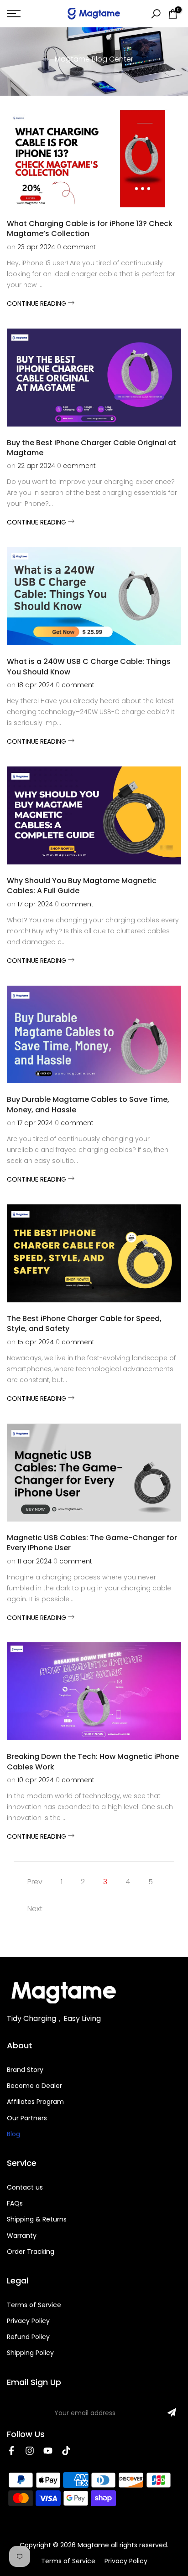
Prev (35, 1882)
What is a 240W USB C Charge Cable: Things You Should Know (89, 666)
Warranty (22, 2236)
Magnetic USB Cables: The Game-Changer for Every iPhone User (92, 1543)
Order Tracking (31, 2252)
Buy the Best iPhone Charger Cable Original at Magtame (91, 448)
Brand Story (25, 2070)
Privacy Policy (28, 2321)
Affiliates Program (35, 2102)
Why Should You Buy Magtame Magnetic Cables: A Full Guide (82, 886)
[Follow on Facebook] (11, 2451)
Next (35, 1909)
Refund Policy (28, 2337)
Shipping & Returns (37, 2219)
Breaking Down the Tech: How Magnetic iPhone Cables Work (93, 1761)
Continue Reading (37, 303)
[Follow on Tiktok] (66, 2451)
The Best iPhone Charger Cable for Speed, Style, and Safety (84, 1324)
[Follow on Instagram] (30, 2451)
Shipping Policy (30, 2353)
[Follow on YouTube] (48, 2451)
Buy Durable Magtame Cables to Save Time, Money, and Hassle (88, 1104)
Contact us (25, 2187)
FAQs (15, 2203)
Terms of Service (34, 2305)
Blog (13, 2134)
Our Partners (27, 2118)
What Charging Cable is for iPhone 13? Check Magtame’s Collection (90, 229)
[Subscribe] (172, 2412)
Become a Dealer (34, 2086)
